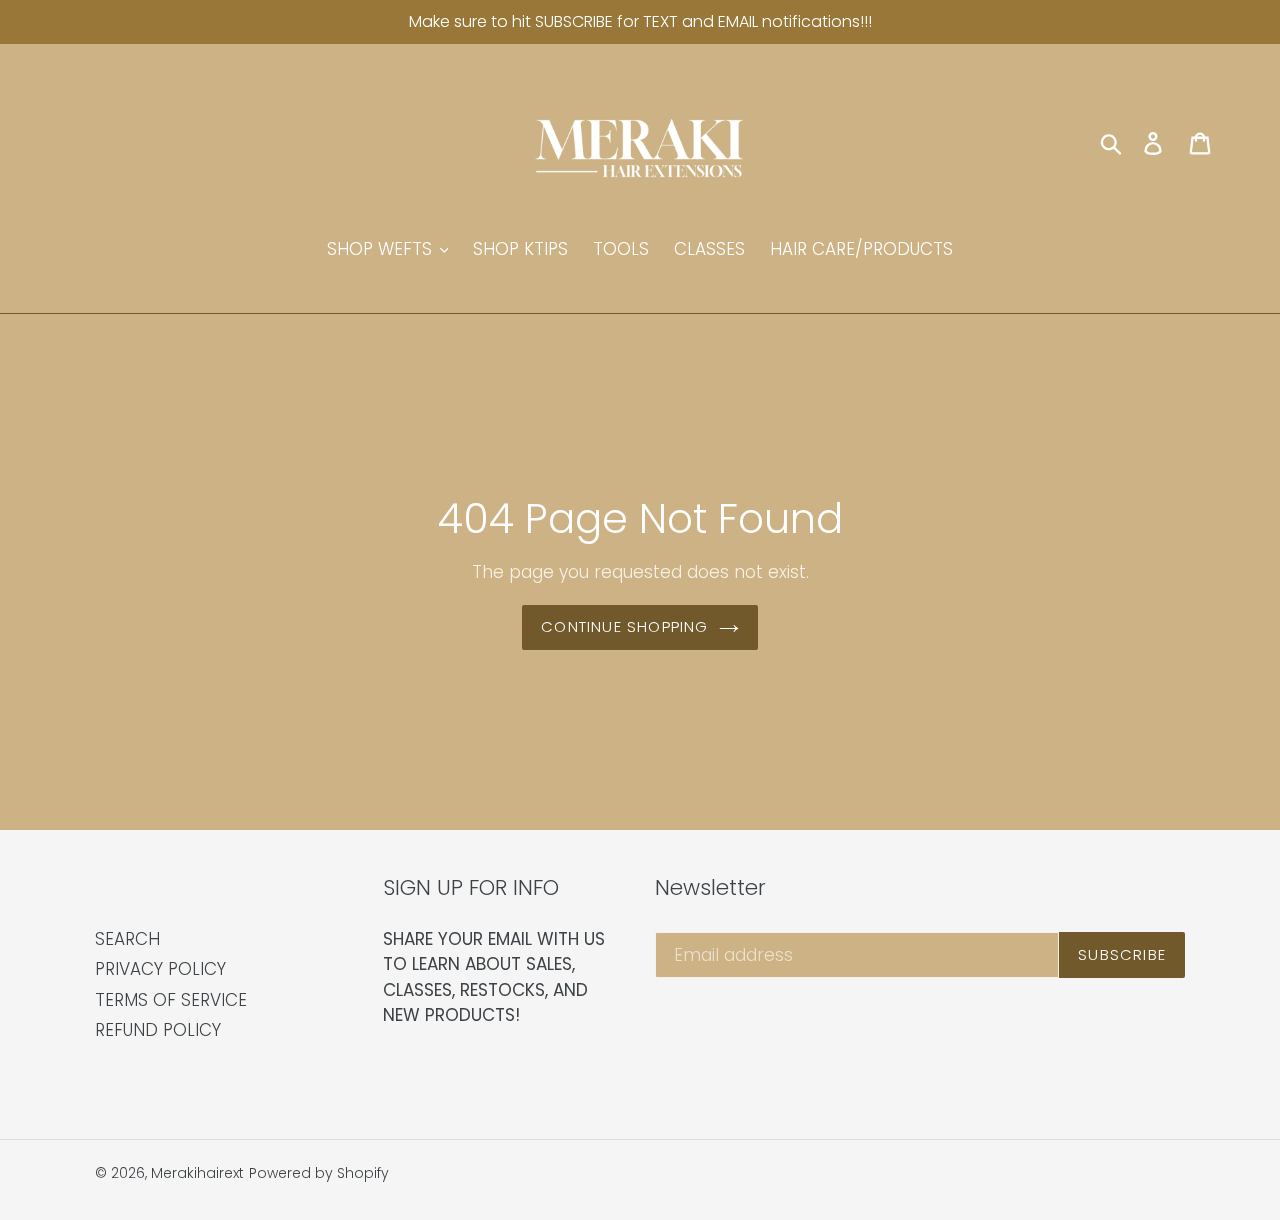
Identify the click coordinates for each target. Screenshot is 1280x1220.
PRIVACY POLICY (160, 969)
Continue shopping (624, 626)
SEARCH (127, 939)
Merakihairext (197, 1173)
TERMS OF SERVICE (171, 1000)
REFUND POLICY (158, 1030)
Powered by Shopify (319, 1173)
